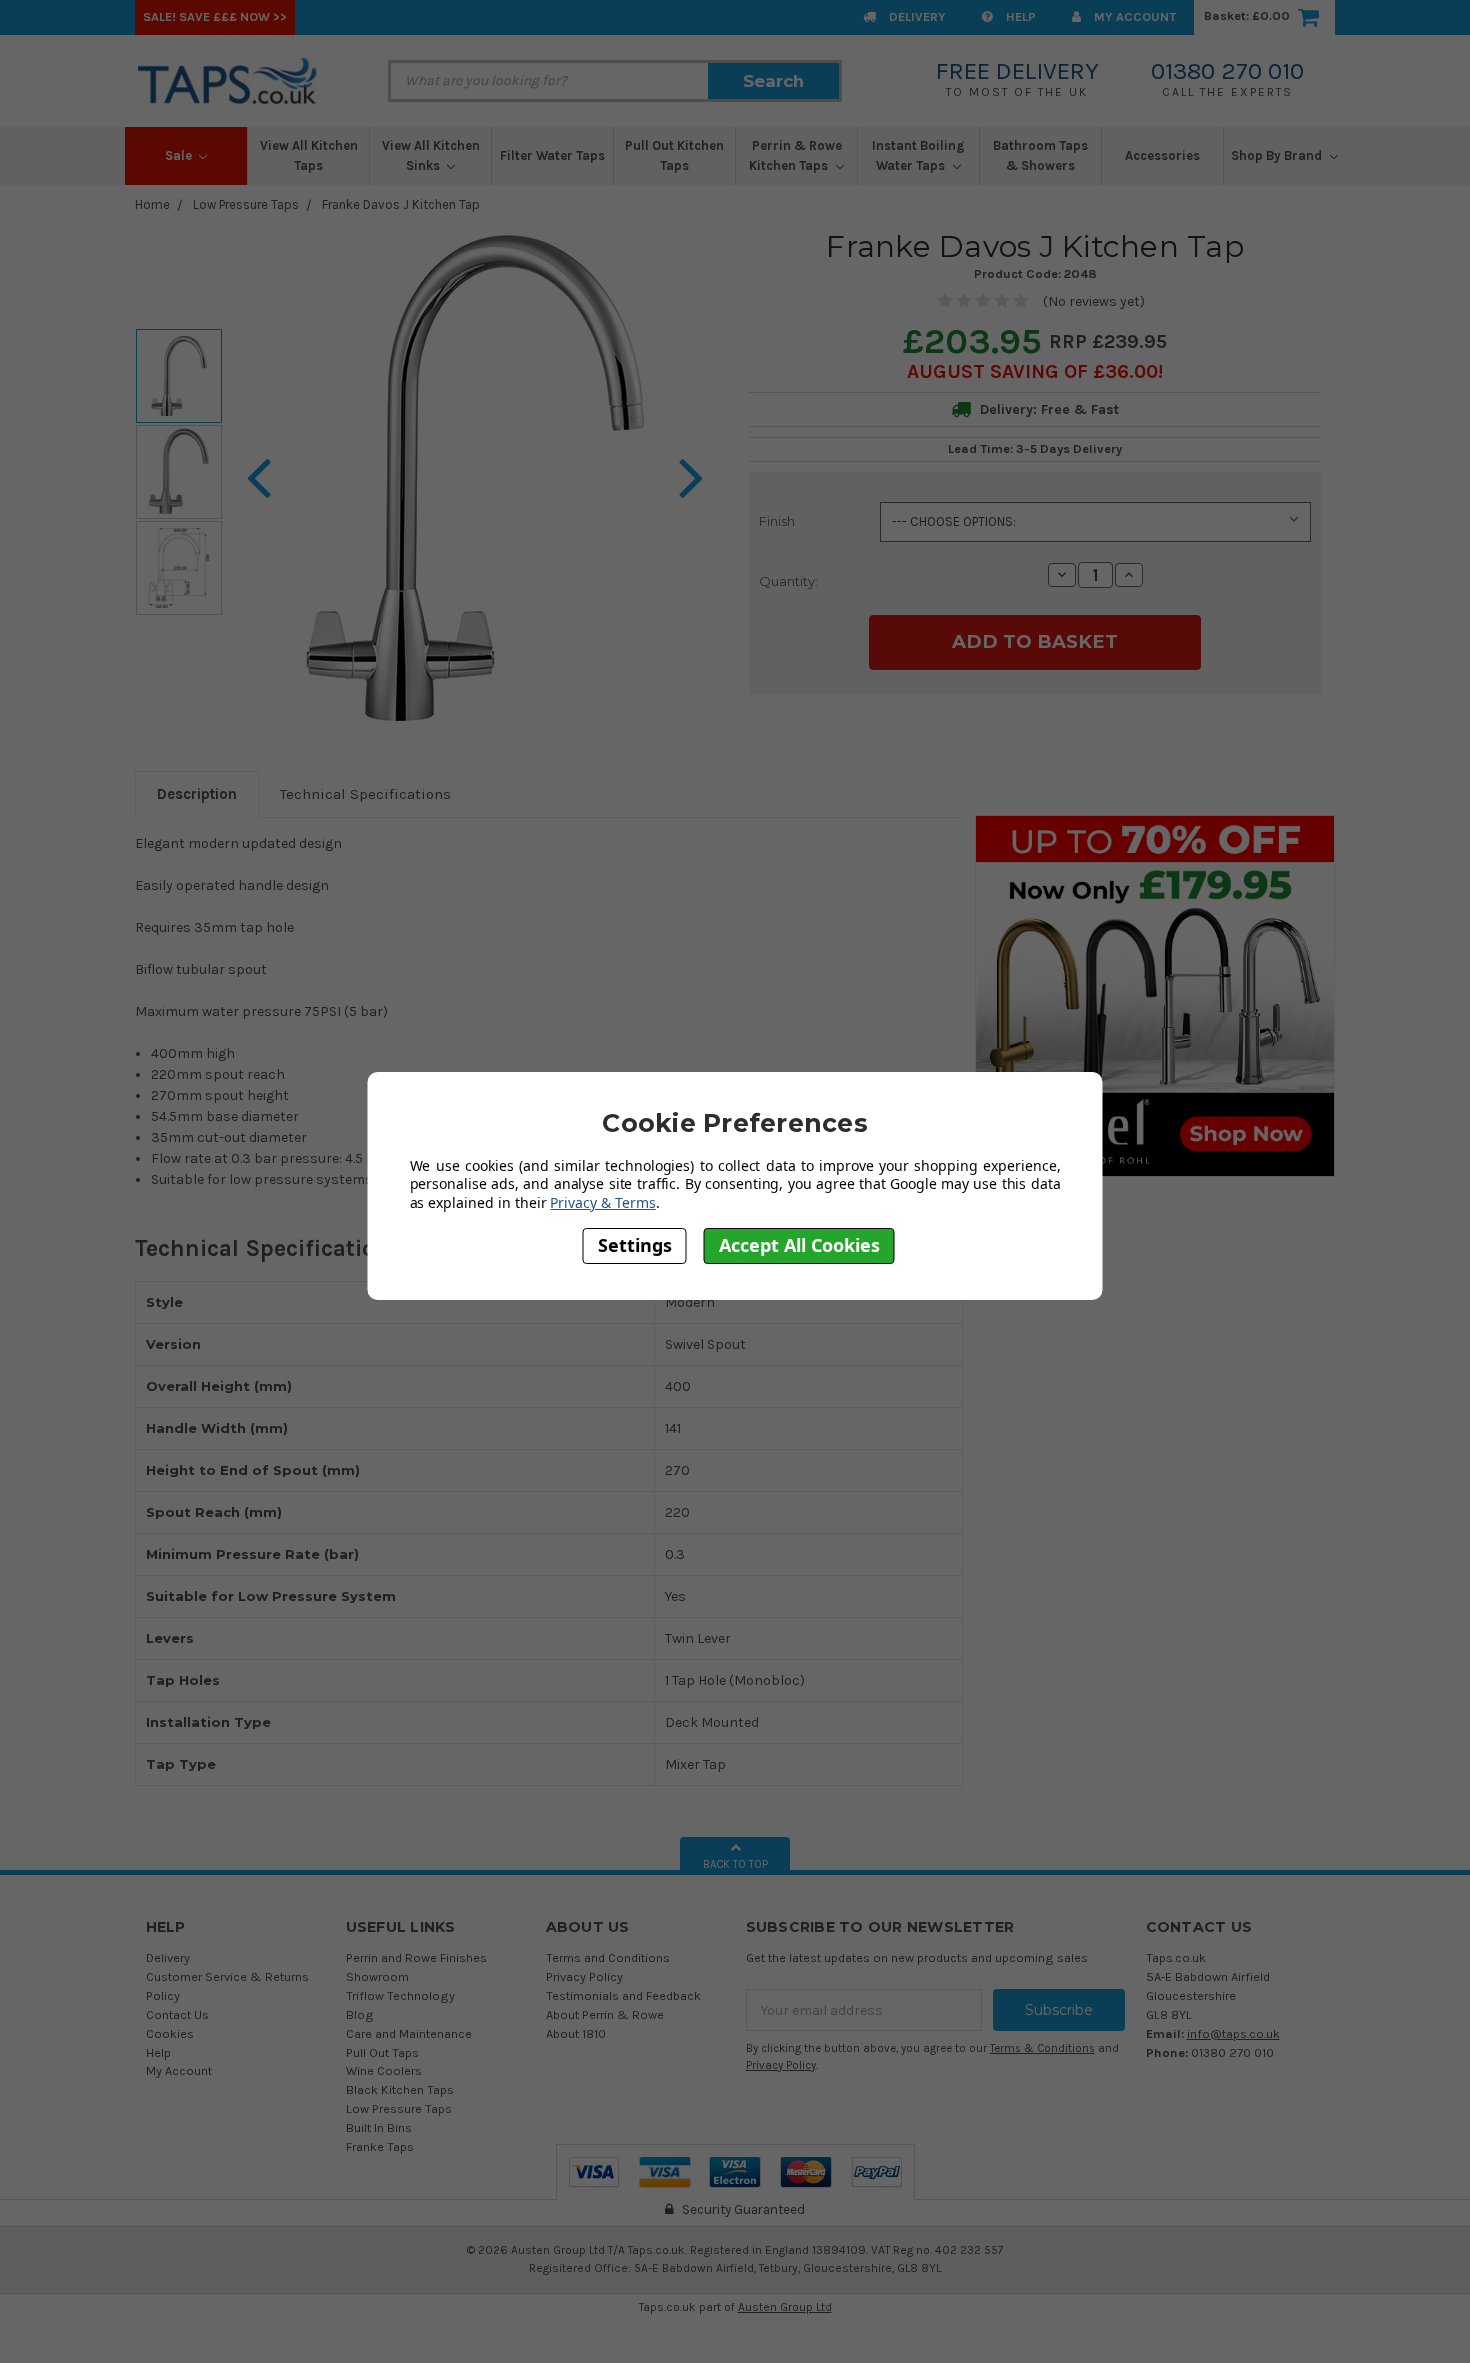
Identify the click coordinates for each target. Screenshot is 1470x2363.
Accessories (1162, 155)
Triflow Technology (400, 1995)
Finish (777, 521)
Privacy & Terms (602, 1202)
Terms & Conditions (1042, 2048)
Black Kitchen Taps (400, 2089)
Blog (360, 2014)
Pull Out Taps (382, 2052)
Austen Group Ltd (785, 2307)
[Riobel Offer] (1155, 994)
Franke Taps (380, 2146)
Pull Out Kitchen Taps (674, 155)
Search (773, 81)
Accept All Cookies (799, 1246)
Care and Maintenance (409, 2033)
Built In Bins (379, 2127)
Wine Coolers (384, 2070)
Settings (635, 1246)
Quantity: (788, 581)
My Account (1133, 16)
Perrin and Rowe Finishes (416, 1957)
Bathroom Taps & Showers (1040, 155)
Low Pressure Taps (246, 204)
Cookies (170, 2033)
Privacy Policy (584, 1976)
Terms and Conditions (608, 1957)
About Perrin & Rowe (605, 2014)
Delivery (916, 16)
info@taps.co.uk (1233, 2033)
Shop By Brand (1278, 155)
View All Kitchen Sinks (431, 155)
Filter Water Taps (552, 155)
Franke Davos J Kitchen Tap (401, 204)
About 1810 (576, 2033)
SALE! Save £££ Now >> (215, 16)
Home (152, 204)
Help (1019, 16)
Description (197, 794)
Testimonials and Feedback (623, 1995)
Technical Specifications (365, 794)
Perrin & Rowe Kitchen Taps (795, 155)
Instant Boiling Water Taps (918, 155)
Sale (180, 155)
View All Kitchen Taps (309, 155)
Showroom (377, 1976)
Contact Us (177, 2014)
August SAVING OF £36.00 (1032, 371)
